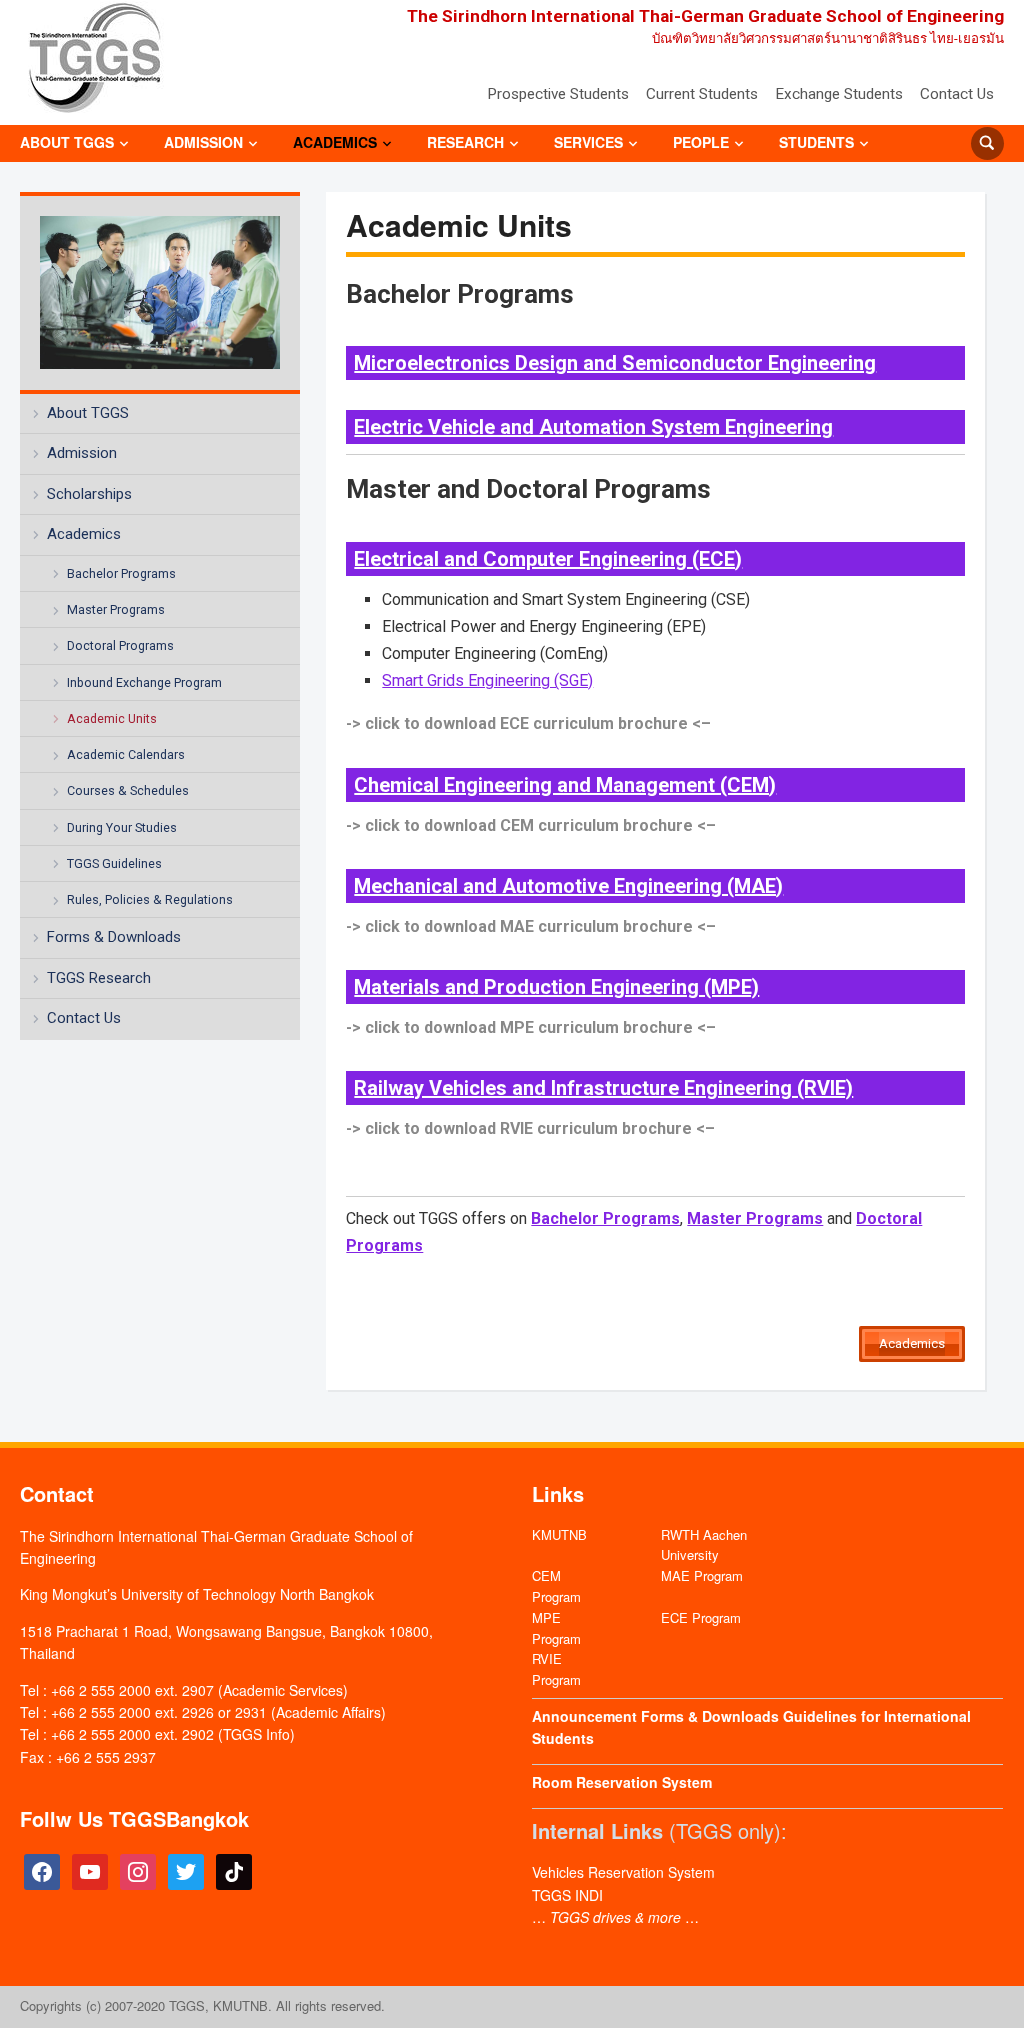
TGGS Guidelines (114, 863)
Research (465, 142)
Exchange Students (839, 94)
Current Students (702, 94)
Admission (203, 142)
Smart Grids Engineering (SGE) (487, 680)
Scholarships (89, 494)
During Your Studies (122, 827)
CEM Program (556, 1586)
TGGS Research (99, 978)
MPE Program (556, 1628)
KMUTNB (559, 1534)
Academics (335, 142)
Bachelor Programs (121, 573)
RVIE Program (556, 1669)
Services (588, 142)
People (701, 142)
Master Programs (116, 609)
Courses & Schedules (128, 790)
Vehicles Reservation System (623, 1872)
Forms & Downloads (114, 937)
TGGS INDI (567, 1895)
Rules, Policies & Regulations (150, 899)
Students (816, 142)
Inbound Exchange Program (144, 682)
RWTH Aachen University (704, 1545)
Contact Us (957, 94)
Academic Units (112, 718)
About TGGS (67, 142)
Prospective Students (558, 94)
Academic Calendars (126, 754)
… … (615, 1917)
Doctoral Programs (120, 645)
